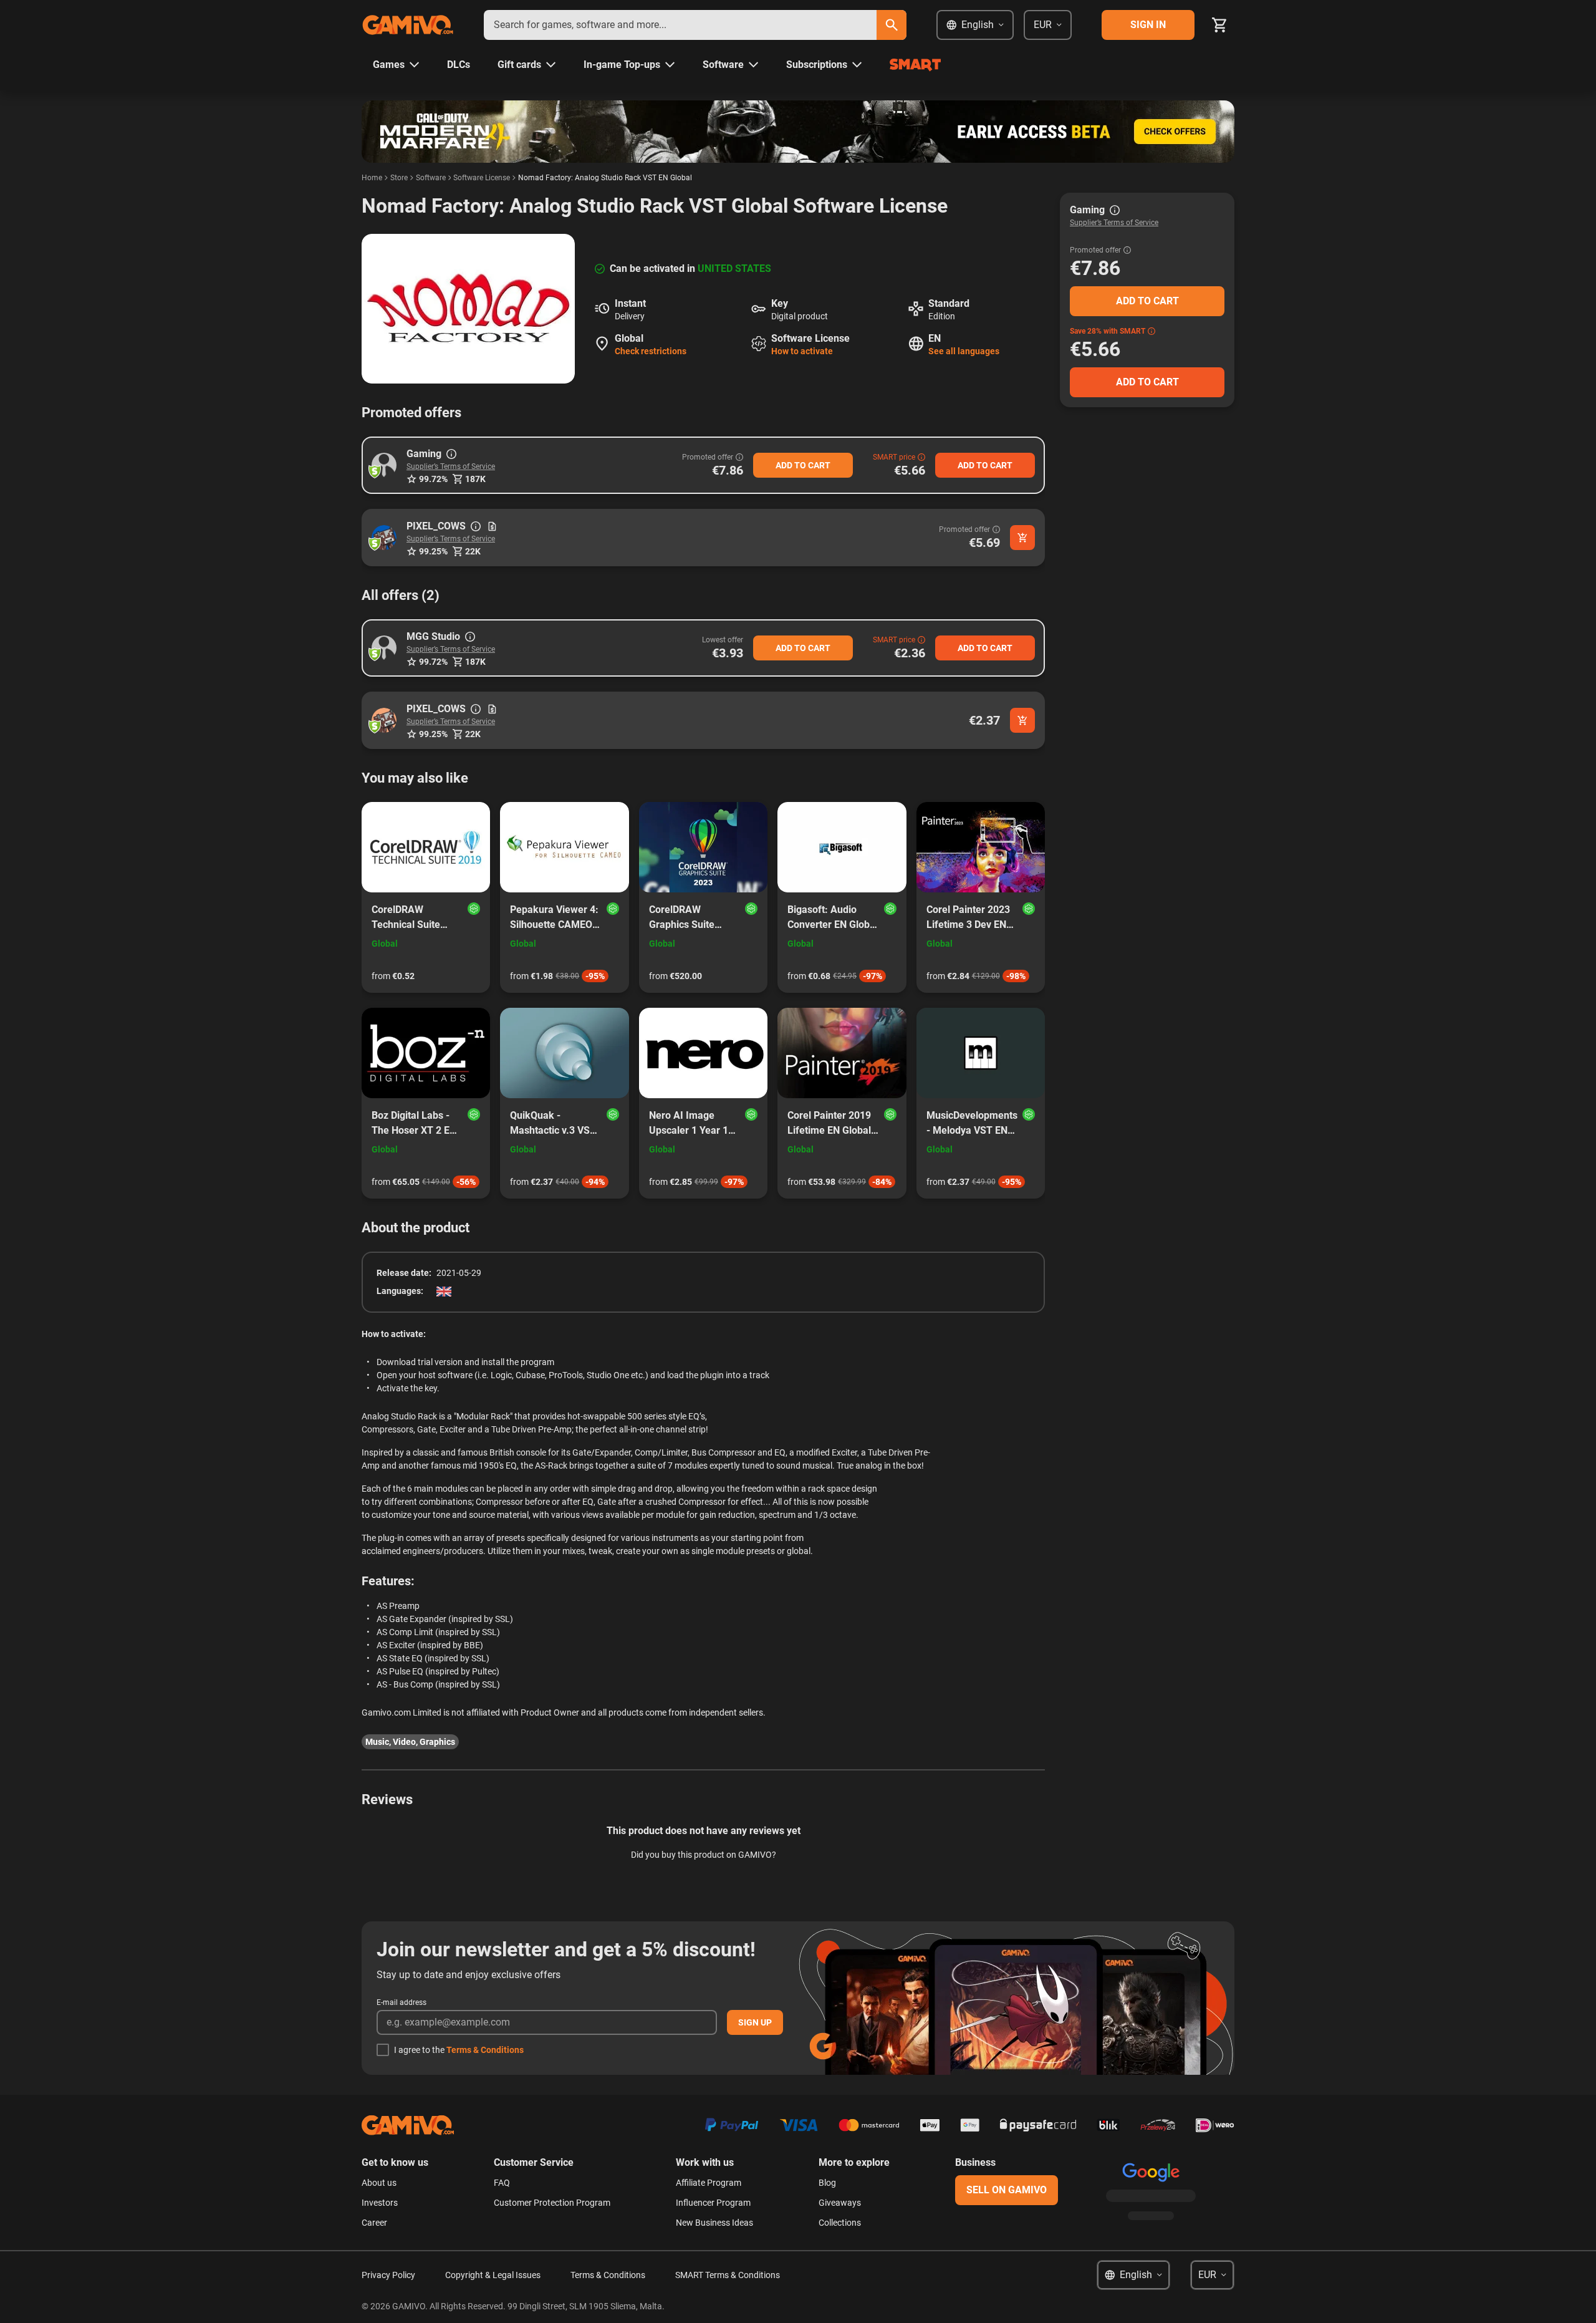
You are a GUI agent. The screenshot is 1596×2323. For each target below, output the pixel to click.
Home (372, 178)
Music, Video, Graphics (410, 1742)
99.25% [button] (433, 551)
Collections (840, 2223)
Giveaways (840, 2203)
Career (374, 2223)
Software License (482, 178)
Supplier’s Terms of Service (451, 466)
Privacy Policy (388, 2275)
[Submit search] (892, 25)
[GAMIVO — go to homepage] (408, 25)
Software (431, 178)
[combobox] (680, 25)
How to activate (802, 351)
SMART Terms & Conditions (728, 2275)
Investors (380, 2203)
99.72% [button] (433, 479)
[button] (384, 465)
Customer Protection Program (552, 2203)
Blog (827, 2183)
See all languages (964, 351)
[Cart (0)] (1219, 25)
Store (399, 178)
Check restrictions (651, 351)
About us (379, 2183)
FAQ (502, 2183)
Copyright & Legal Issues (493, 2275)
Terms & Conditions (485, 2050)
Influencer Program (713, 2203)
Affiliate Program (709, 2183)
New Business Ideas (714, 2223)
